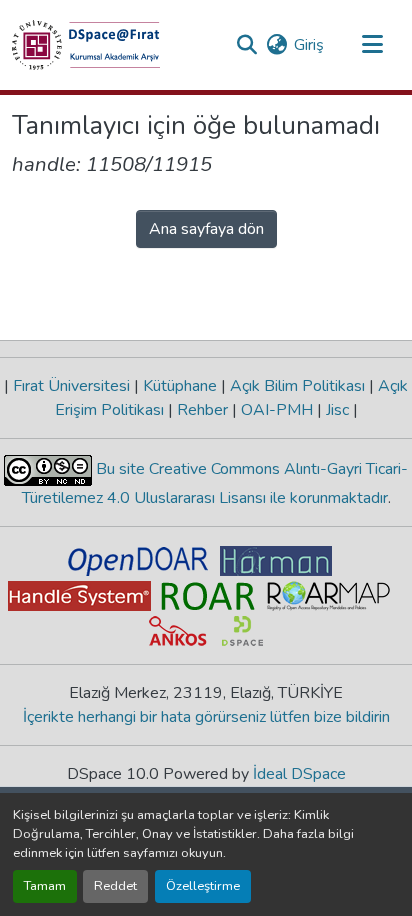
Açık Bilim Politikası (297, 386)
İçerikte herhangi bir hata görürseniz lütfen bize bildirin (206, 717)
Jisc (337, 410)
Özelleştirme (203, 886)
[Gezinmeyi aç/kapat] (372, 45)
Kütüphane (180, 386)
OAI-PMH (277, 410)
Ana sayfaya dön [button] (206, 229)
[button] (86, 45)
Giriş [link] (309, 45)
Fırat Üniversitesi (71, 386)
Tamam (45, 886)
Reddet (115, 886)
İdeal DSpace (299, 774)
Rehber (202, 410)
